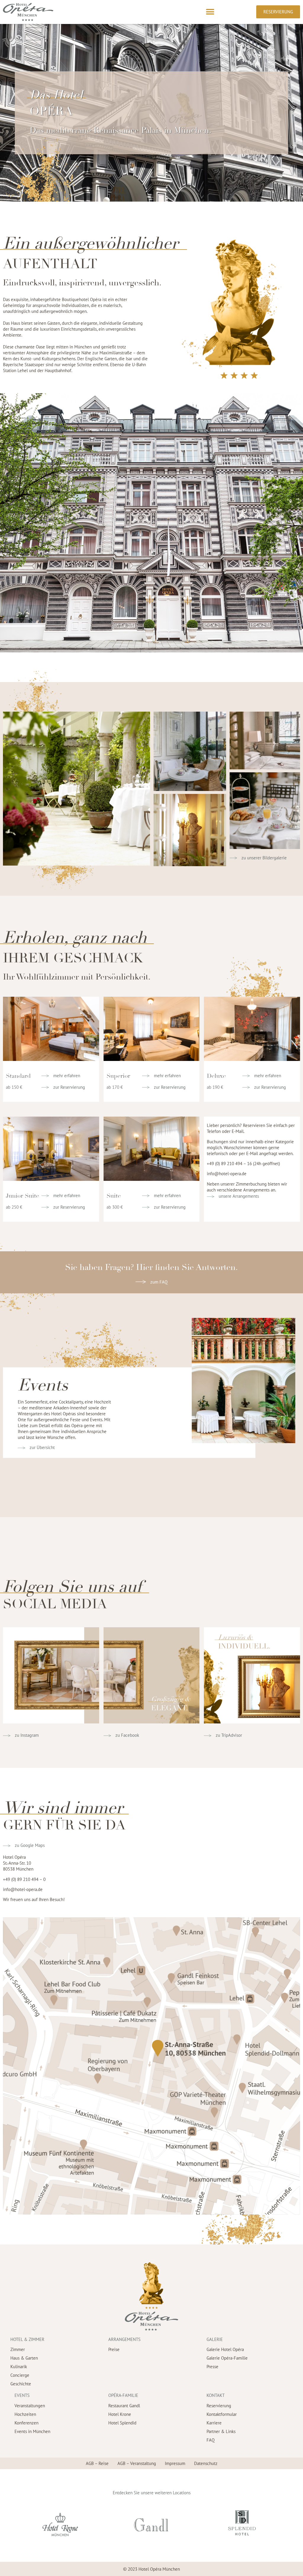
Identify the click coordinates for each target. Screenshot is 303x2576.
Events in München (32, 2431)
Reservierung (219, 2406)
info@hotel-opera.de (227, 1174)
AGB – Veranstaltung (137, 2463)
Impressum (175, 2463)
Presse (212, 2367)
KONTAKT (216, 2395)
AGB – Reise (97, 2463)
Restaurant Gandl (124, 2406)
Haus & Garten (24, 2358)
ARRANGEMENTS (124, 2339)
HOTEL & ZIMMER (27, 2339)
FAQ (211, 2440)
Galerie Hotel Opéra (225, 2349)
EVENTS (22, 2395)
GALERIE (215, 2339)
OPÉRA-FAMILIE (123, 2395)
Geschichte (21, 2384)
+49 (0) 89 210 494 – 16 (229, 1164)
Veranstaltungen (30, 2406)
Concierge (20, 2375)
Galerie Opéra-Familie (227, 2358)
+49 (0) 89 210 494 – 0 (24, 1879)
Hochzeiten (25, 2414)
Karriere (214, 2423)
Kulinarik (19, 2367)
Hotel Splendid (122, 2423)
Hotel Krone (120, 2414)
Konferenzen (26, 2423)
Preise (114, 2349)
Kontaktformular (222, 2414)
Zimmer (18, 2349)
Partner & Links (221, 2431)
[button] (210, 12)
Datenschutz (206, 2463)
